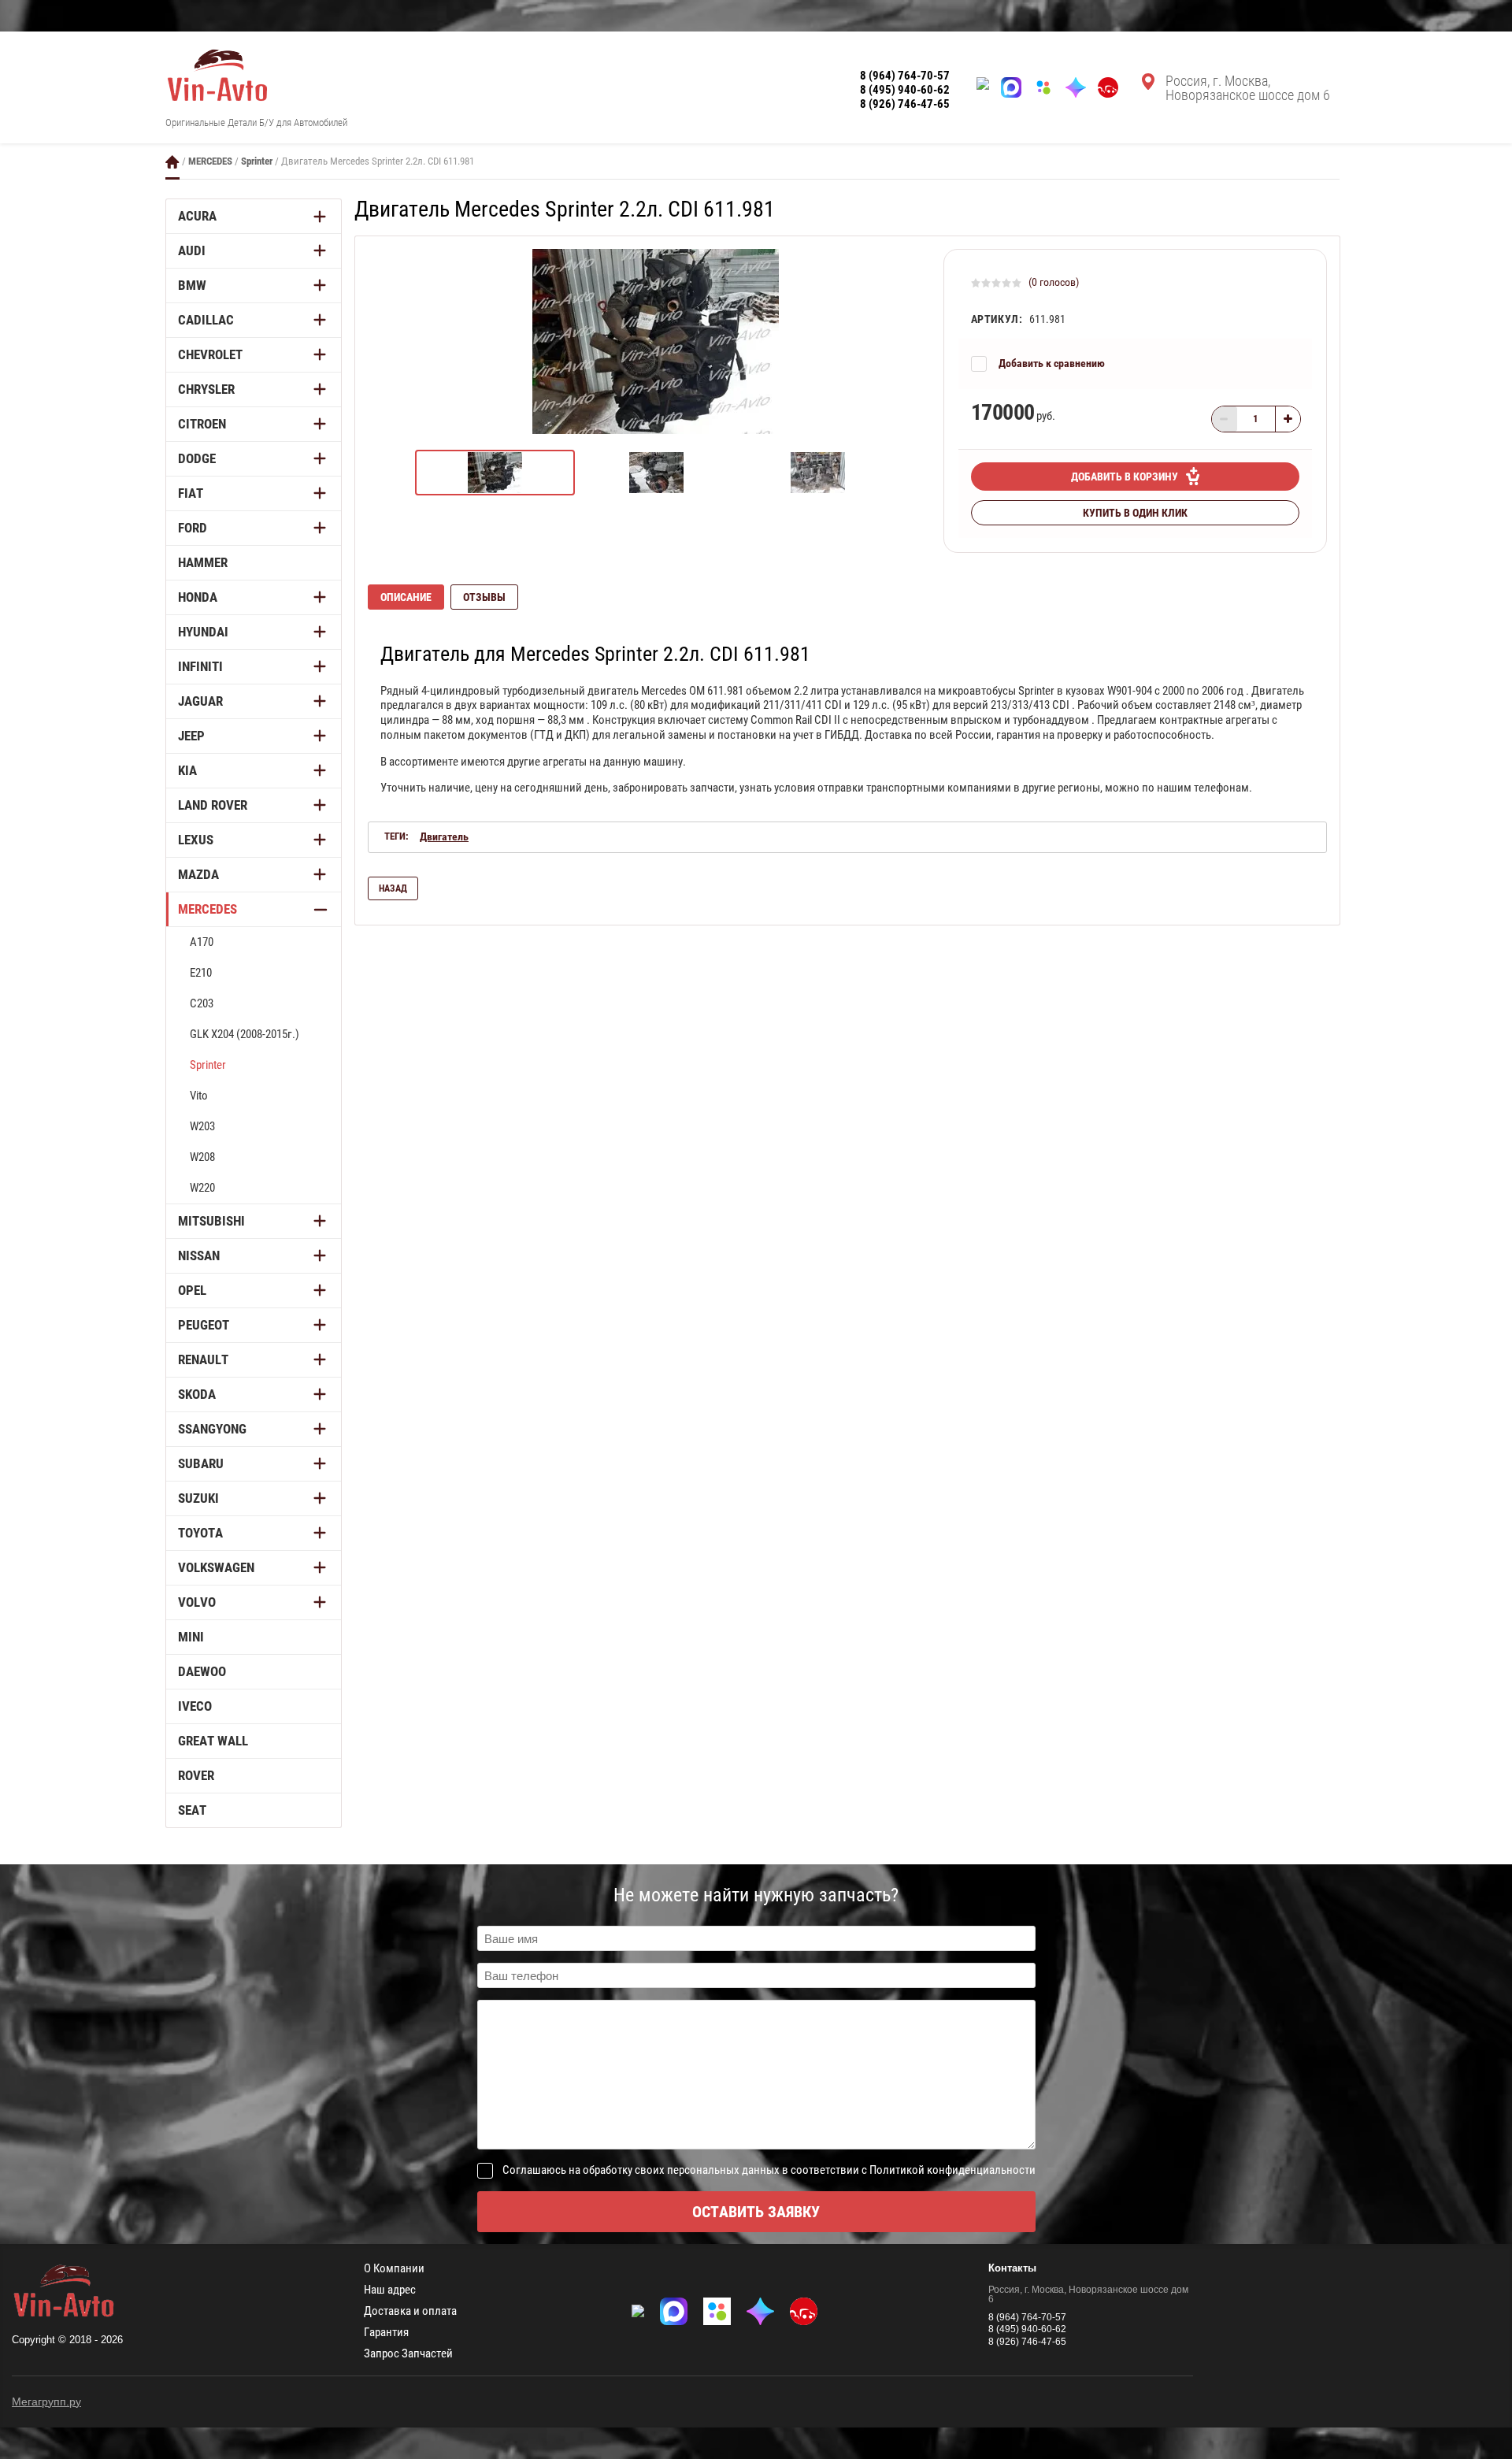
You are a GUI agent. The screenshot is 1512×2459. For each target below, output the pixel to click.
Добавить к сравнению (1052, 363)
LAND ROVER (213, 805)
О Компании (394, 2269)
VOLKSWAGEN (216, 1567)
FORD (193, 528)
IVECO (195, 1706)
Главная (172, 162)
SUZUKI (198, 1498)
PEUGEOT (204, 1325)
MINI (191, 1637)
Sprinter (257, 161)
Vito (199, 1096)
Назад (393, 888)
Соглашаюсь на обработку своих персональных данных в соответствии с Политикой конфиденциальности (769, 2170)
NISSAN (199, 1255)
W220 (202, 1188)
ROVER (196, 1775)
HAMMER (203, 562)
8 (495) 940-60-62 (905, 90)
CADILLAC (206, 320)
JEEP (191, 736)
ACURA (197, 216)
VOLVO (197, 1602)
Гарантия (386, 2333)
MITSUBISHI (211, 1221)
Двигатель (444, 836)
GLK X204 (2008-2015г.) (245, 1034)
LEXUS (196, 840)
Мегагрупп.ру (46, 2402)
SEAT (192, 1810)
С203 (202, 1003)
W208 (202, 1157)
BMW (192, 285)
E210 (201, 973)
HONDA (198, 597)
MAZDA (198, 874)
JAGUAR (200, 701)
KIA (187, 770)
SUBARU (201, 1463)
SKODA (197, 1394)
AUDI (192, 250)
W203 (202, 1126)
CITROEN (202, 424)
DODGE (197, 458)
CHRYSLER (206, 389)
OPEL (192, 1290)
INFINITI (200, 666)
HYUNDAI (203, 632)
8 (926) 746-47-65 (905, 104)
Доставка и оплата (410, 2311)
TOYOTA (200, 1533)
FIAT (191, 493)
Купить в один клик (1135, 513)
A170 (202, 942)
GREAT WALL (213, 1741)
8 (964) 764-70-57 (905, 76)
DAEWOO (202, 1671)
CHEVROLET (210, 354)
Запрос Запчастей (408, 2354)
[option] (656, 341)
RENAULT (203, 1359)
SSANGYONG (212, 1429)
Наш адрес (390, 2290)
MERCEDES (210, 161)
